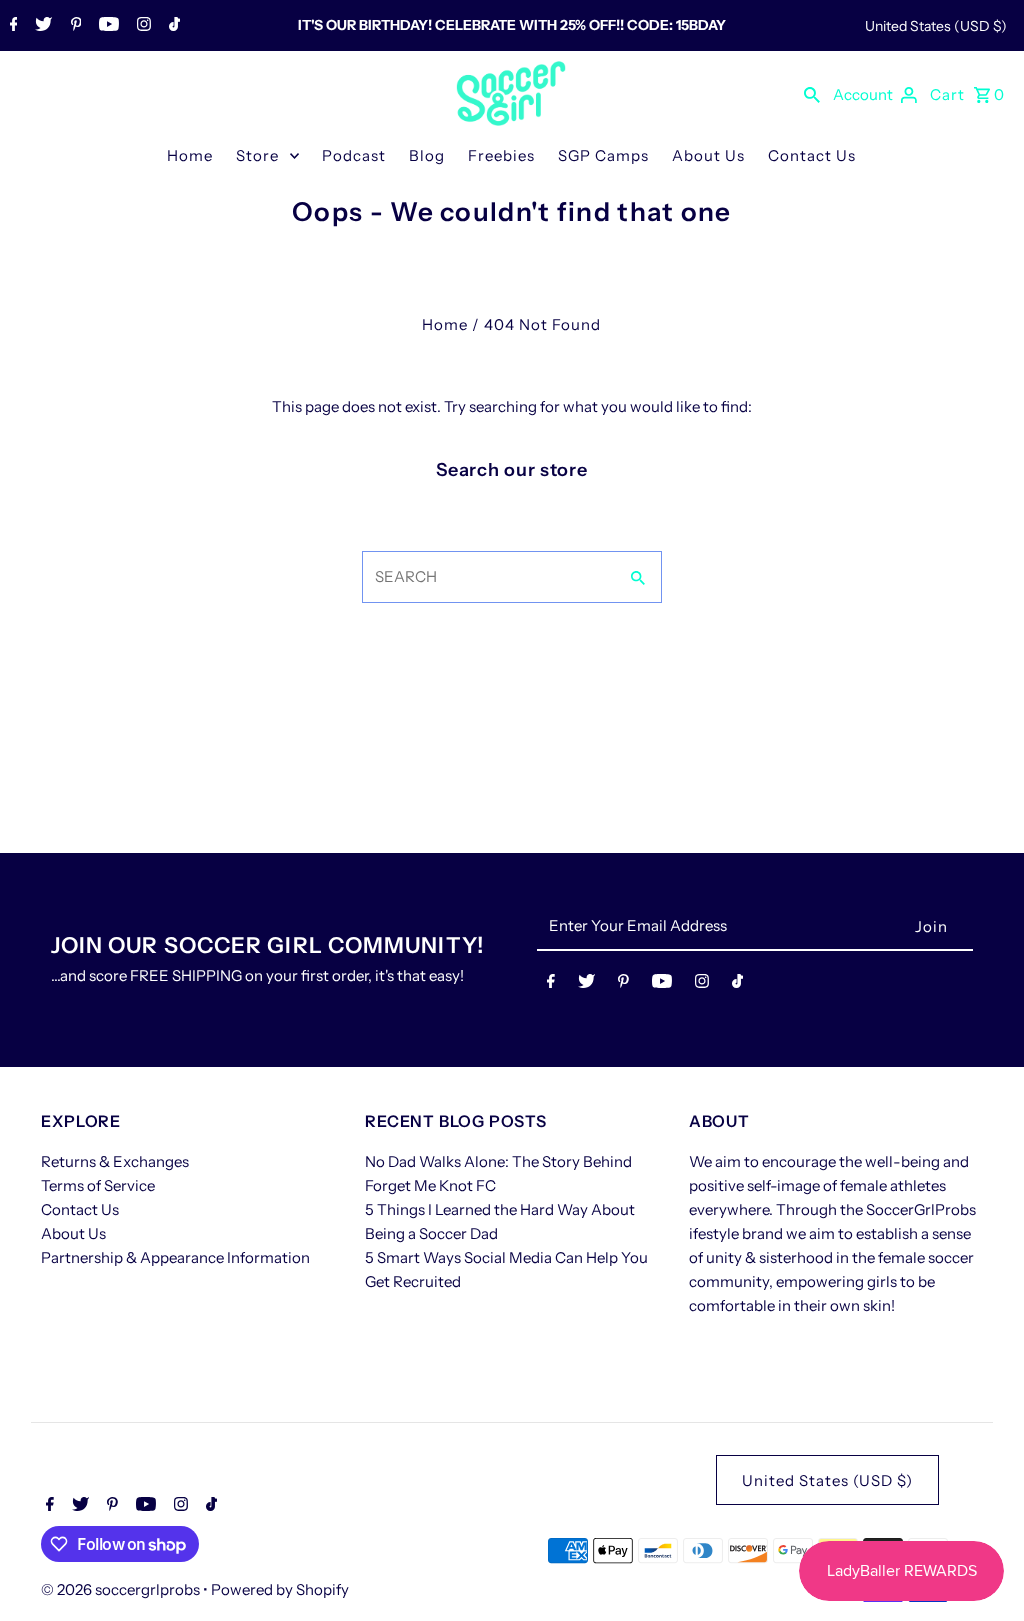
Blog (427, 155)
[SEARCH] (812, 94)
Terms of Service (98, 1185)
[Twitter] (41, 26)
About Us (708, 155)
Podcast (354, 155)
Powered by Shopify (280, 1589)
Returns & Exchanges (115, 1161)
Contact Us (812, 155)
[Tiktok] (172, 26)
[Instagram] (141, 26)
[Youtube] (106, 26)
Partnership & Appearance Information (175, 1257)
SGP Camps (603, 155)
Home (190, 155)
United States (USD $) (936, 26)
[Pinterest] (74, 26)
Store (257, 155)
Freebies (501, 155)
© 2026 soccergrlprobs (122, 1589)
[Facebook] (11, 26)
